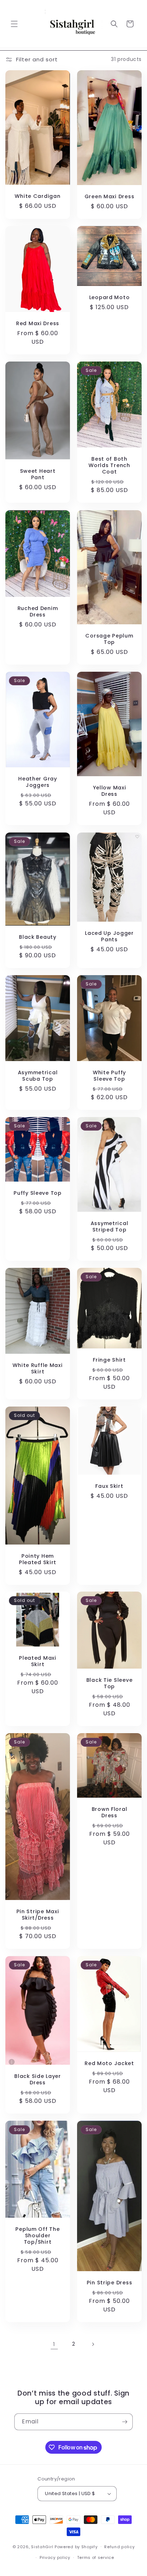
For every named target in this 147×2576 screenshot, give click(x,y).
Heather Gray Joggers (38, 782)
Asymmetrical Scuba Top (38, 1076)
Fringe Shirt (109, 1360)
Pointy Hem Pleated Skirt (38, 1559)
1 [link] (54, 2344)
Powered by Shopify (76, 2546)
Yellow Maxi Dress (110, 791)
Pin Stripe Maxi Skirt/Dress (38, 1915)
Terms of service (96, 2557)
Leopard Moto (110, 298)
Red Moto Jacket (109, 2063)
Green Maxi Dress (110, 196)
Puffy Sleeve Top (38, 1193)
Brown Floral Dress (110, 1812)
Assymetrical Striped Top (110, 1226)
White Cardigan (37, 196)
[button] (14, 24)
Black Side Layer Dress (38, 2079)
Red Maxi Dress (38, 323)
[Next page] (93, 2344)
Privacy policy (55, 2557)
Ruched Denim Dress (38, 611)
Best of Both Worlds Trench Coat (109, 466)
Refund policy (119, 2547)
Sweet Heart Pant (38, 474)
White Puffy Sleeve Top (109, 1076)
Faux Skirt (109, 1486)
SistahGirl (42, 2546)
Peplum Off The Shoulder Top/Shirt (37, 2236)
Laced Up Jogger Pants (109, 936)
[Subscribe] (125, 2422)
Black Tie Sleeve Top (110, 1683)
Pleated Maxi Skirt (38, 1661)
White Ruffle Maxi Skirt (37, 1368)
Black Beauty (38, 937)
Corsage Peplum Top (109, 639)
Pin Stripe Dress (110, 2283)
